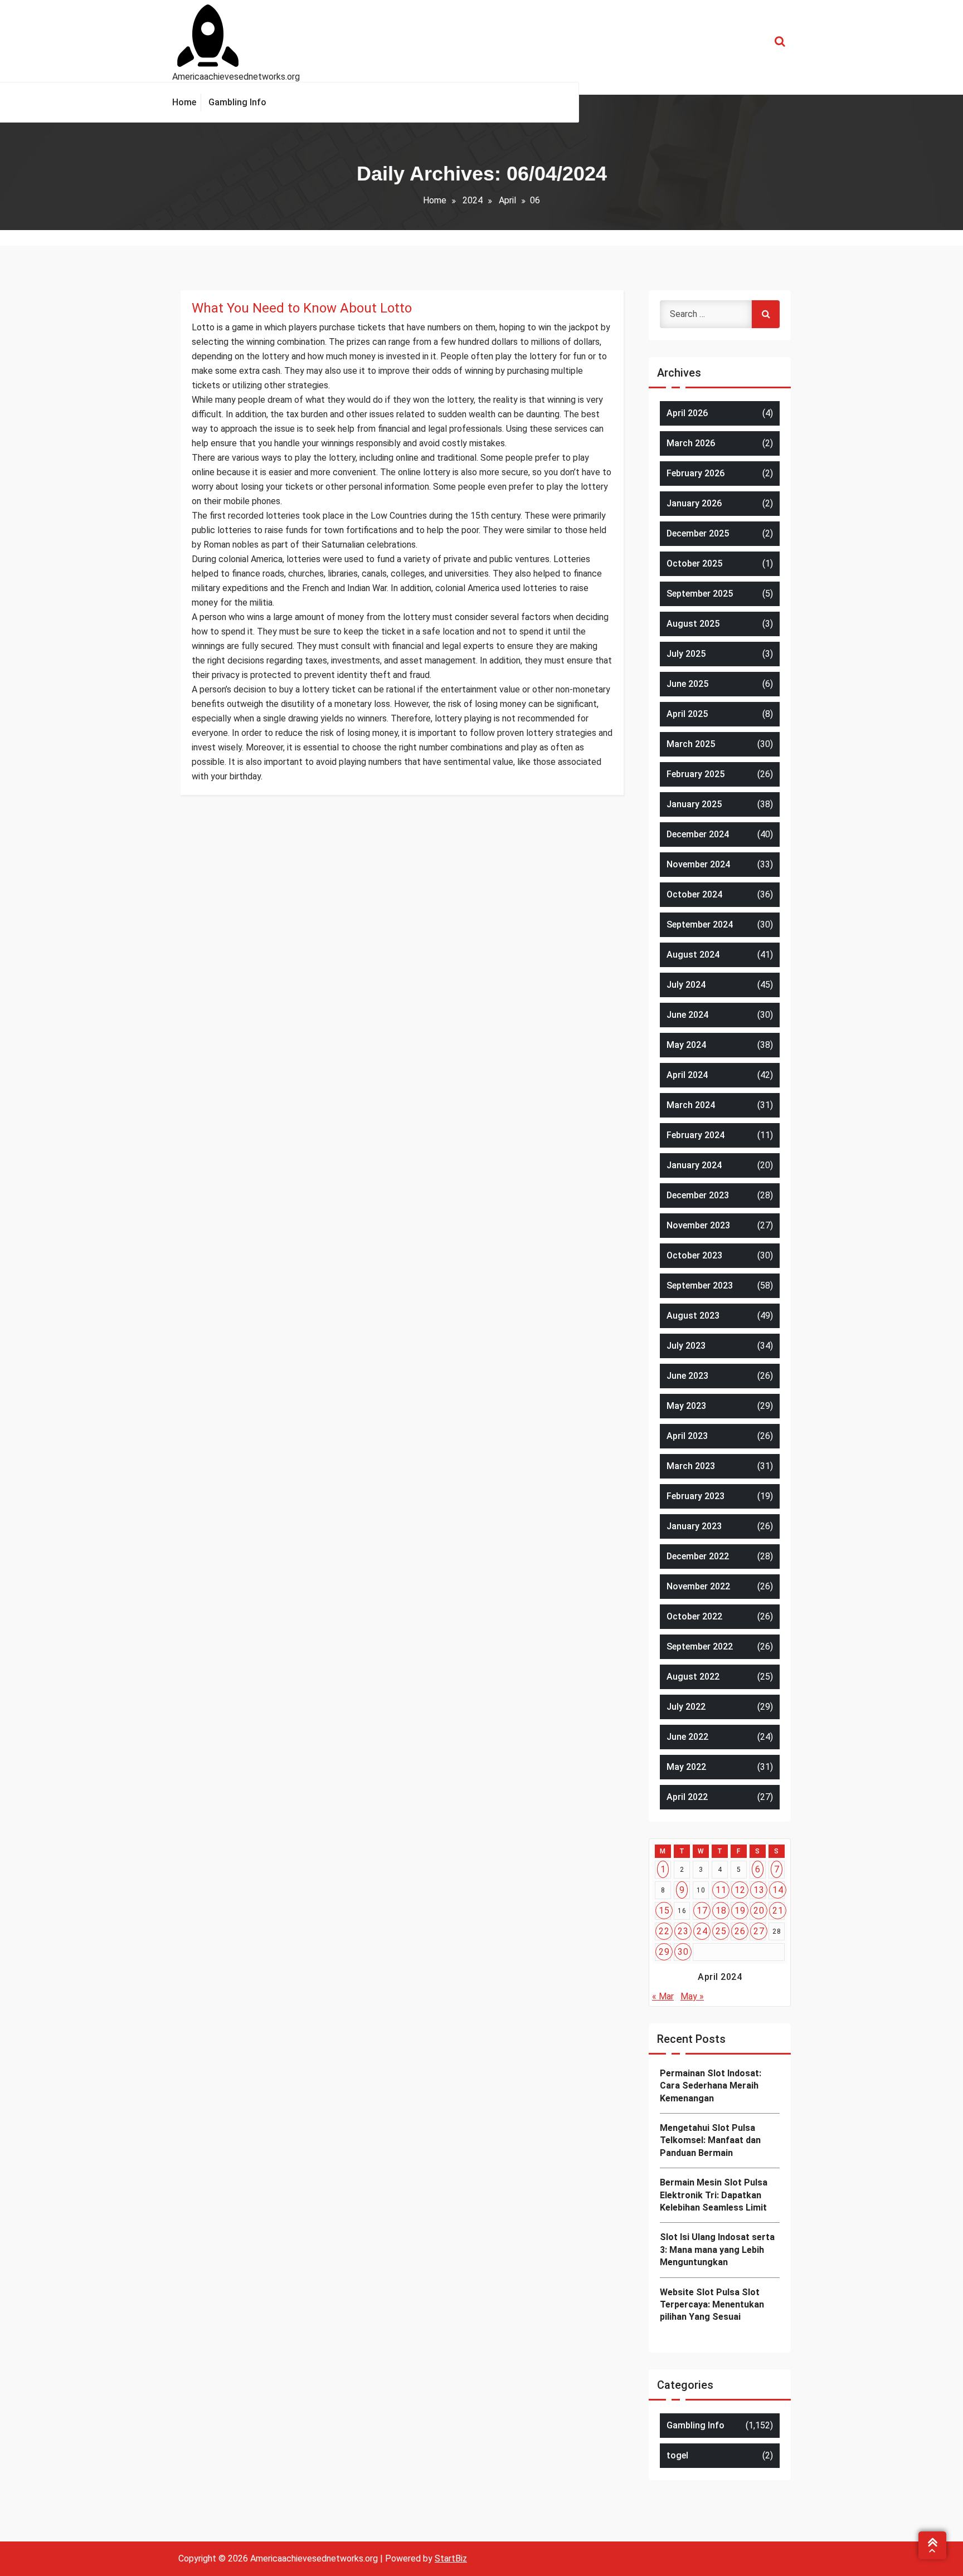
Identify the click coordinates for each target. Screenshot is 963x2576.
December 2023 (698, 1195)
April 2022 (687, 1797)
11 (721, 1890)
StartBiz (451, 2558)
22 (664, 1931)
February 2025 (695, 774)
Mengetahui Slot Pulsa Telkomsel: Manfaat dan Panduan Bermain (710, 2140)
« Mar (663, 1996)
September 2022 (700, 1646)
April (507, 200)
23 (683, 1931)
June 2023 (687, 1376)
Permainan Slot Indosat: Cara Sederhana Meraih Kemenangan (711, 2086)
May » (692, 1996)
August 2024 (693, 955)
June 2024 (687, 1015)
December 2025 (698, 533)
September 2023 (700, 1285)
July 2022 (686, 1707)
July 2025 (686, 654)
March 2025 (691, 744)
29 (664, 1952)
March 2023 (691, 1466)
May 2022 (686, 1767)
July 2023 (686, 1346)
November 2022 (698, 1586)
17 (702, 1911)
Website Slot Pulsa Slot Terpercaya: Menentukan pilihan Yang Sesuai (712, 2305)
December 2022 (698, 1556)
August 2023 (693, 1316)
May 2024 (686, 1045)
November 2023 (698, 1225)
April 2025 (687, 714)
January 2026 (694, 503)
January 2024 (694, 1165)
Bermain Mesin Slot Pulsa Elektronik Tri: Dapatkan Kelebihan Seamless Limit (714, 2195)
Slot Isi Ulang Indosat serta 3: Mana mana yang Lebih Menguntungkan (717, 2250)
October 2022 (694, 1616)
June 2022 (687, 1737)
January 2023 (694, 1526)
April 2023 (687, 1436)
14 (778, 1890)
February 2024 (695, 1135)
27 (759, 1931)
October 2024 (694, 894)
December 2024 (698, 834)
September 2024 (700, 924)
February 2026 (695, 473)
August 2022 (693, 1677)
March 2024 (691, 1105)
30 (683, 1952)
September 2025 (700, 594)
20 (759, 1911)
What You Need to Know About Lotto (302, 308)
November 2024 (698, 864)
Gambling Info (695, 2425)
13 (759, 1890)
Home (435, 200)
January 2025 (694, 804)
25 (721, 1931)
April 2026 (687, 413)
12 (740, 1890)
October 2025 (694, 563)
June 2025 (687, 684)
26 (740, 1931)
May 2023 (686, 1406)
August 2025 (693, 624)
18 (721, 1911)
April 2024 (687, 1075)
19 (740, 1911)
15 (664, 1911)
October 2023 (694, 1255)
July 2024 (686, 985)
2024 (473, 200)
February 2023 (695, 1496)
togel (677, 2455)
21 (778, 1911)
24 (702, 1931)
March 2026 (691, 443)
